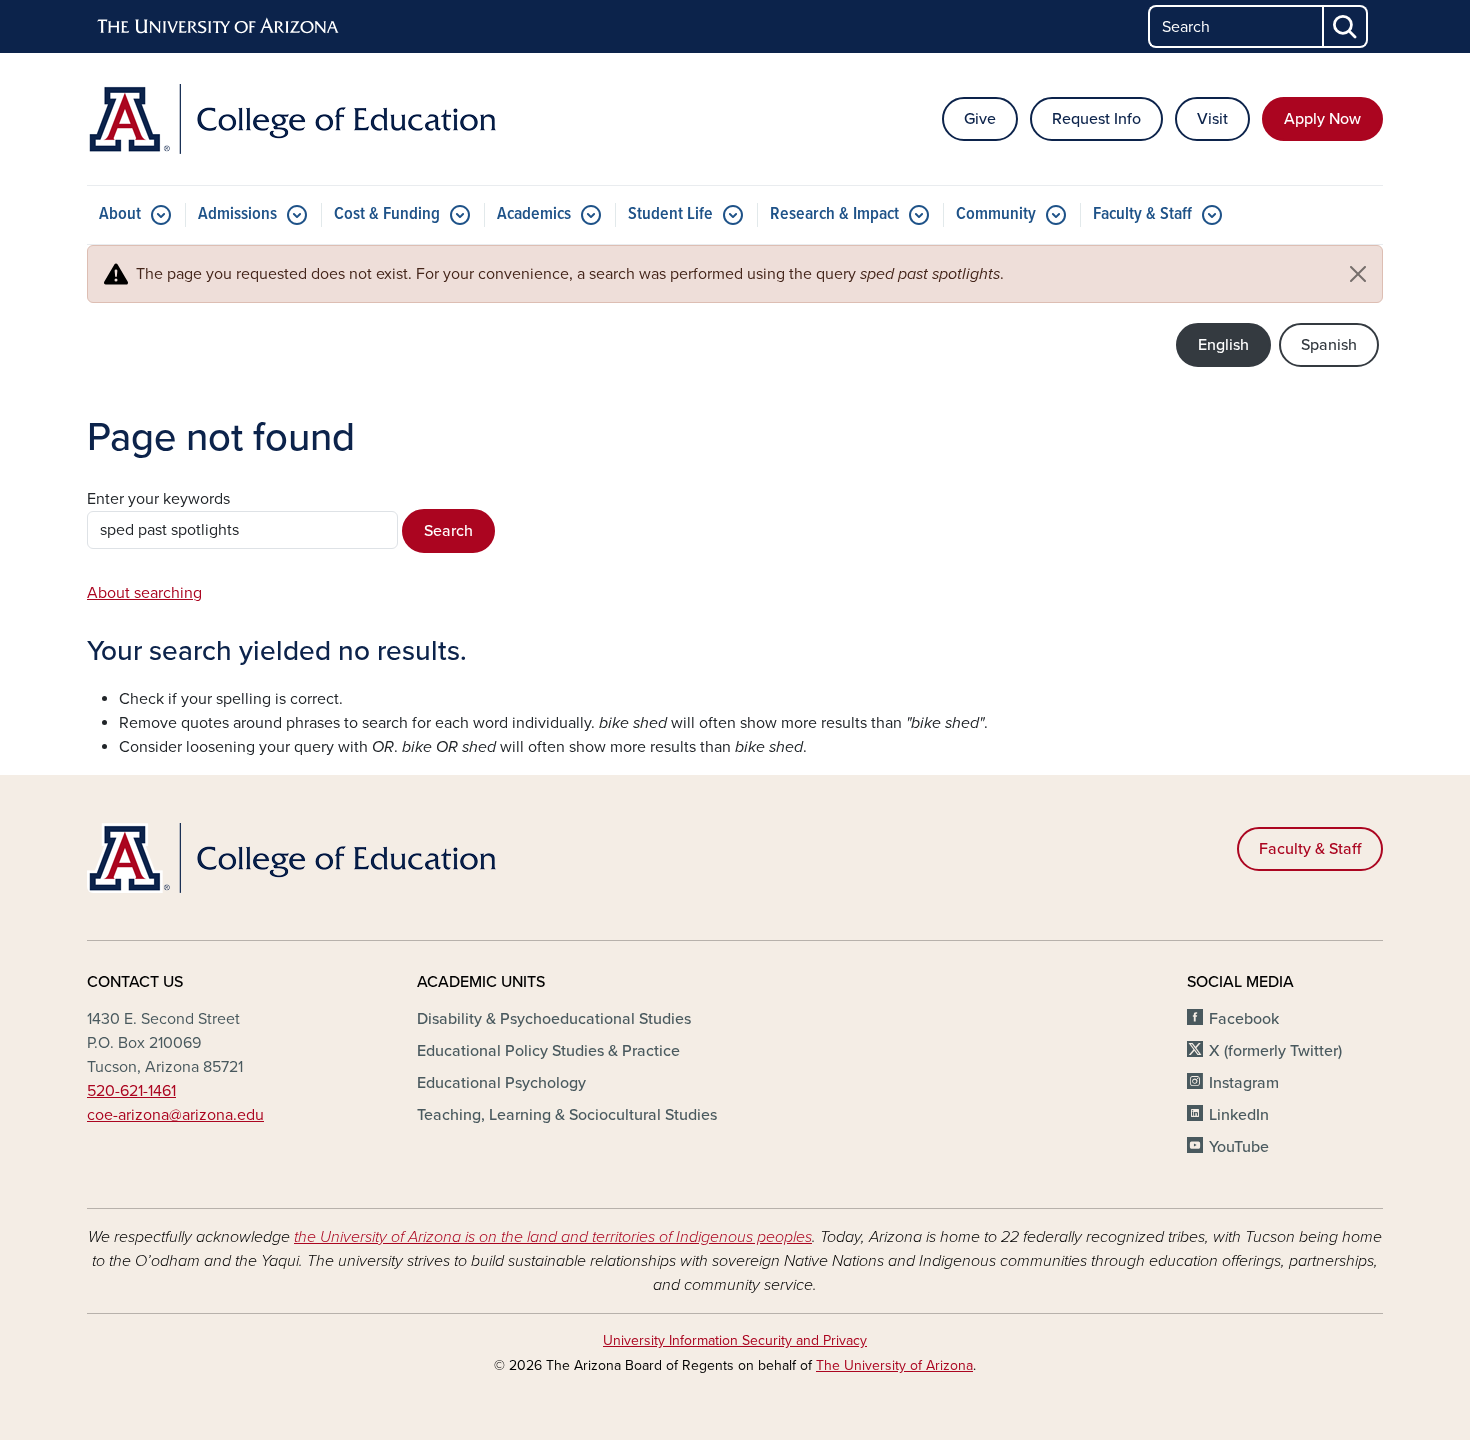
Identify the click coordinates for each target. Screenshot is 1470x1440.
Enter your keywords (158, 499)
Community (996, 214)
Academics (534, 214)
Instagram (1244, 1083)
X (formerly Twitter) (1275, 1051)
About (120, 214)
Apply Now (1322, 119)
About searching (144, 593)
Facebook (1244, 1019)
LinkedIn (1239, 1115)
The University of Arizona (894, 1365)
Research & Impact (834, 214)
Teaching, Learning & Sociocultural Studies (567, 1115)
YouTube (1239, 1147)
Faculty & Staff (1142, 214)
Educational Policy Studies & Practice (548, 1051)
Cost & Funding (387, 214)
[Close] (1358, 274)
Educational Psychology (501, 1083)
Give (980, 119)
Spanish (1329, 345)
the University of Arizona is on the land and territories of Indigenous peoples (553, 1237)
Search (448, 531)
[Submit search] (1346, 26)
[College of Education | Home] (295, 119)
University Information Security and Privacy (735, 1340)
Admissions (237, 214)
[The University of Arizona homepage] (219, 27)
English (1223, 345)
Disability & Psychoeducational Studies (554, 1019)
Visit (1212, 119)
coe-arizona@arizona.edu (175, 1115)
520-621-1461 (131, 1091)
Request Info (1096, 119)
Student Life (670, 214)
